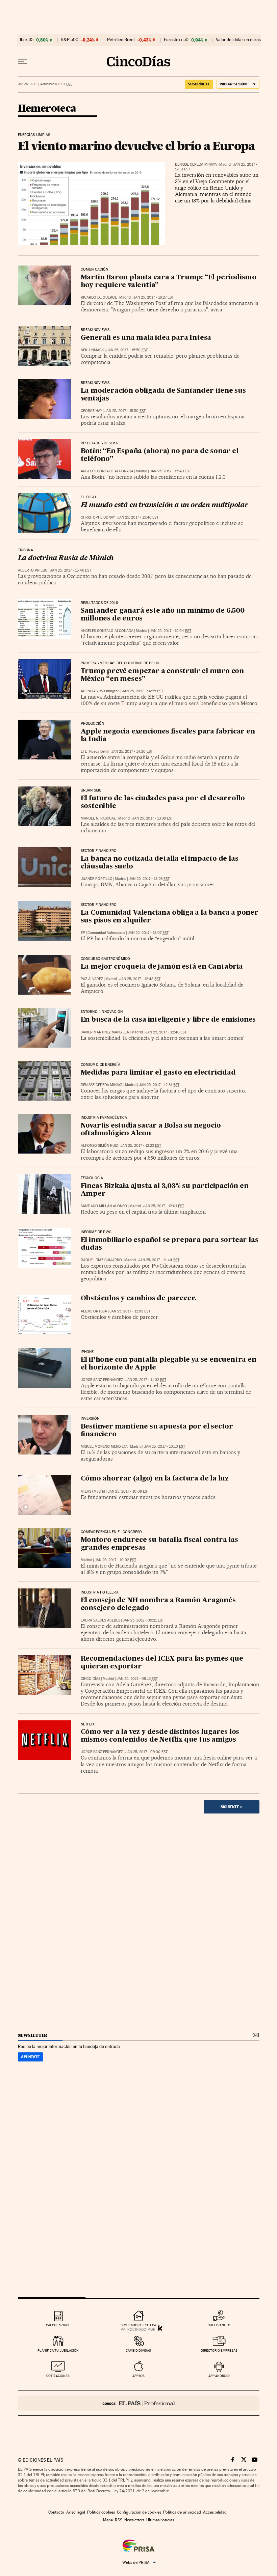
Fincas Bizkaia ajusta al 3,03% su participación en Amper (165, 1190)
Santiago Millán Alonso (104, 1206)
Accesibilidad (215, 2512)
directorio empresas (219, 2350)
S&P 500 (70, 40)
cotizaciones (58, 2376)
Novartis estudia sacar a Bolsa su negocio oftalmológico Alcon (151, 1130)
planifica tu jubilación (58, 2350)
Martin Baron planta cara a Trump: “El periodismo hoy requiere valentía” (169, 282)
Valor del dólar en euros (238, 40)
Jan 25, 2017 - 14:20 (132, 752)
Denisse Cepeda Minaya (196, 164)
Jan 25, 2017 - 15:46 (138, 517)
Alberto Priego (33, 570)
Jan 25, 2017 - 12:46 (166, 1032)
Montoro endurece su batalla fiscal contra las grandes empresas (159, 1544)
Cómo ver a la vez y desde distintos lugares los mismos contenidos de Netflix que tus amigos (160, 1736)
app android (219, 2376)
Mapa (108, 2520)
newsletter (33, 2035)
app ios (138, 2376)
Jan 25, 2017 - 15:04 (170, 631)
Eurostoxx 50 (176, 40)
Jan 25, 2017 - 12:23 (141, 1146)
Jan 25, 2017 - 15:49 (170, 471)
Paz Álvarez (92, 979)
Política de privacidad (182, 2512)
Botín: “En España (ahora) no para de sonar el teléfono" (160, 455)
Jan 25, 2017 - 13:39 (153, 818)
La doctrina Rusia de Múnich (66, 558)
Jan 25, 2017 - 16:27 (153, 297)
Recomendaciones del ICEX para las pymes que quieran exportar (162, 1663)
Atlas (86, 1491)
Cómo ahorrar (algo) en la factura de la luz (155, 1479)
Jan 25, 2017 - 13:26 (149, 879)
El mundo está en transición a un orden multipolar (165, 505)
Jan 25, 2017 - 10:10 (165, 1447)
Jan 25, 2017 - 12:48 (140, 979)
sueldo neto (219, 2325)
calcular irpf (58, 2325)
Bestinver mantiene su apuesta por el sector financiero (157, 1431)
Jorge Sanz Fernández (102, 1380)
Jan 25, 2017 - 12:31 (159, 1085)
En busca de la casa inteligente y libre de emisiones (168, 1020)
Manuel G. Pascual (98, 818)
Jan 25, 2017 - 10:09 (128, 1491)
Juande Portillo (97, 879)
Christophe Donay (98, 517)
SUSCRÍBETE (199, 84)
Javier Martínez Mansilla (105, 1032)
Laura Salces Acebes (100, 1620)
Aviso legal (76, 2512)
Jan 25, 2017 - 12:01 (164, 1206)
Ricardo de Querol (99, 297)
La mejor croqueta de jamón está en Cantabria (162, 967)
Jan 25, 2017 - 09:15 (137, 1679)
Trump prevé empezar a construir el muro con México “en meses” (162, 675)
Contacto (56, 2512)
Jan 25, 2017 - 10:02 (115, 1560)
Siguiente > (231, 1807)
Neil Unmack (92, 350)
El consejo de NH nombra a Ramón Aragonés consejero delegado (158, 1604)
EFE (84, 752)
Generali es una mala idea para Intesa (146, 338)
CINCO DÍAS (91, 1679)
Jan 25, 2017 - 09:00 (146, 1752)
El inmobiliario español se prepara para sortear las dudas (170, 1244)
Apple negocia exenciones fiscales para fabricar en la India (168, 736)
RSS (119, 2520)
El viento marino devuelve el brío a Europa (136, 146)
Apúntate (30, 2057)
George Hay (91, 411)
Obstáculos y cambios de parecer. (139, 1299)
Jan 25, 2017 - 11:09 (130, 1311)
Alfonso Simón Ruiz (99, 1146)
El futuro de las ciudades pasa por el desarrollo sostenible (163, 802)
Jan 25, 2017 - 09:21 (143, 1620)
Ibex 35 (27, 40)
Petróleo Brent (121, 40)
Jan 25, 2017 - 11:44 (159, 1260)
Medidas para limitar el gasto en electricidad (158, 1073)
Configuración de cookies (139, 2512)
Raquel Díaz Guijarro (101, 1260)
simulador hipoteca (138, 2325)
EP (83, 933)
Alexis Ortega (94, 1311)
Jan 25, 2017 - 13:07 (148, 933)
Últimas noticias (160, 2520)
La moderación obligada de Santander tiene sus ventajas (163, 395)
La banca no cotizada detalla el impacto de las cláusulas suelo (160, 863)
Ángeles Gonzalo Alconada (107, 471)
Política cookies (101, 2512)
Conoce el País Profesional (139, 2403)
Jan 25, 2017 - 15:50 (127, 350)
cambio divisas (138, 2350)
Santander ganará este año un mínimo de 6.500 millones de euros (163, 615)
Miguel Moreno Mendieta (104, 1447)
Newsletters (134, 2520)
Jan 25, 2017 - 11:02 (146, 1380)
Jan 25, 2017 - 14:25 (143, 691)
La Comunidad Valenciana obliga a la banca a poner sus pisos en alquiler (170, 917)
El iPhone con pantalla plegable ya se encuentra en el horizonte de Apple (169, 1364)
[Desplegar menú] (23, 61)
